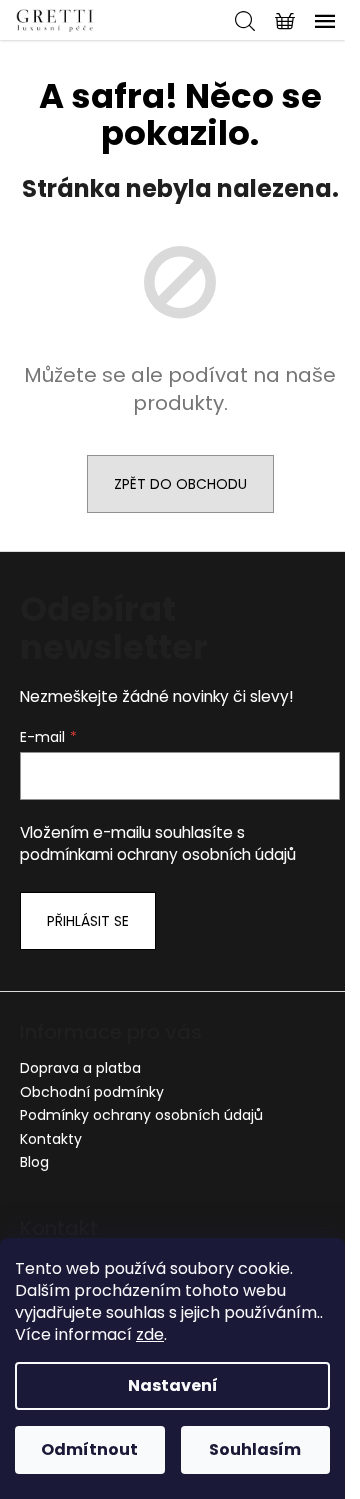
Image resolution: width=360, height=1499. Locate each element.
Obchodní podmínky (92, 1092)
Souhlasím (255, 1449)
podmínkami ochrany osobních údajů (158, 854)
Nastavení (173, 1385)
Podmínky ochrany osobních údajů (141, 1115)
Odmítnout (89, 1449)
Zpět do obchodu (180, 484)
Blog (34, 1162)
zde (150, 1334)
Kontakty (51, 1139)
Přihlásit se (88, 921)
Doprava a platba (80, 1068)
